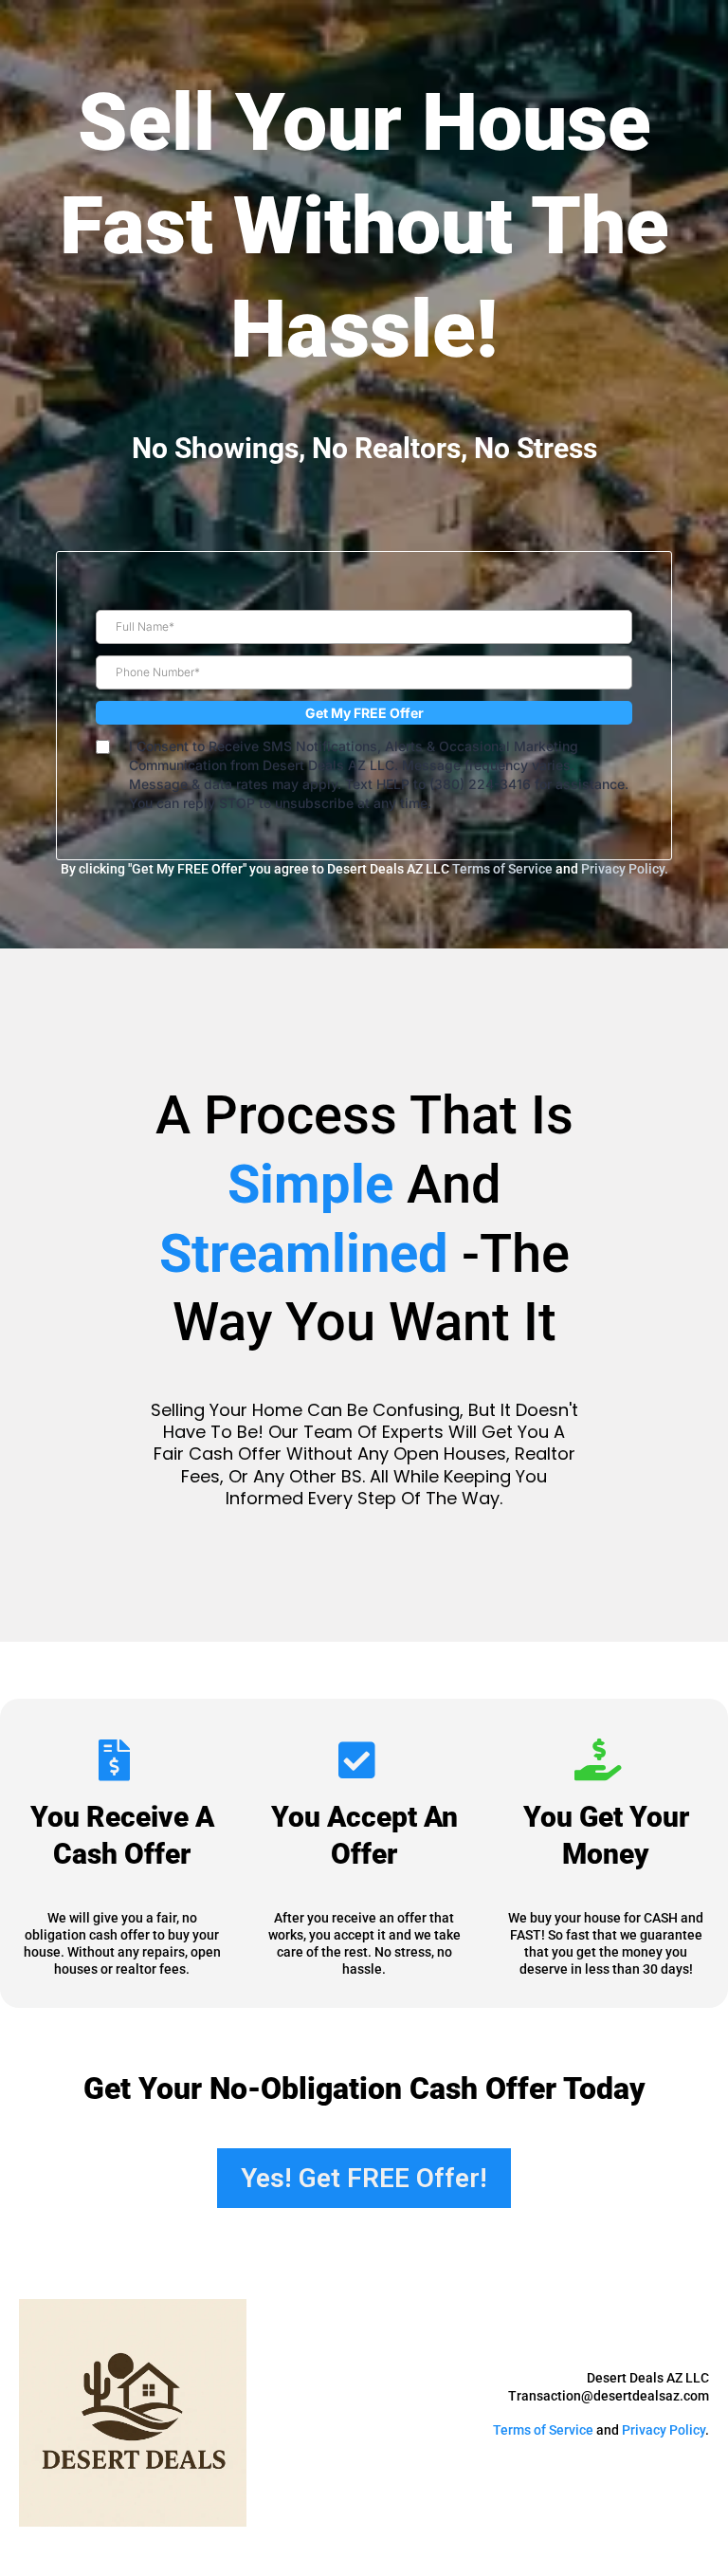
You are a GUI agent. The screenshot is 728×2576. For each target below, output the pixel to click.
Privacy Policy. (625, 869)
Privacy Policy (664, 2430)
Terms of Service (502, 869)
